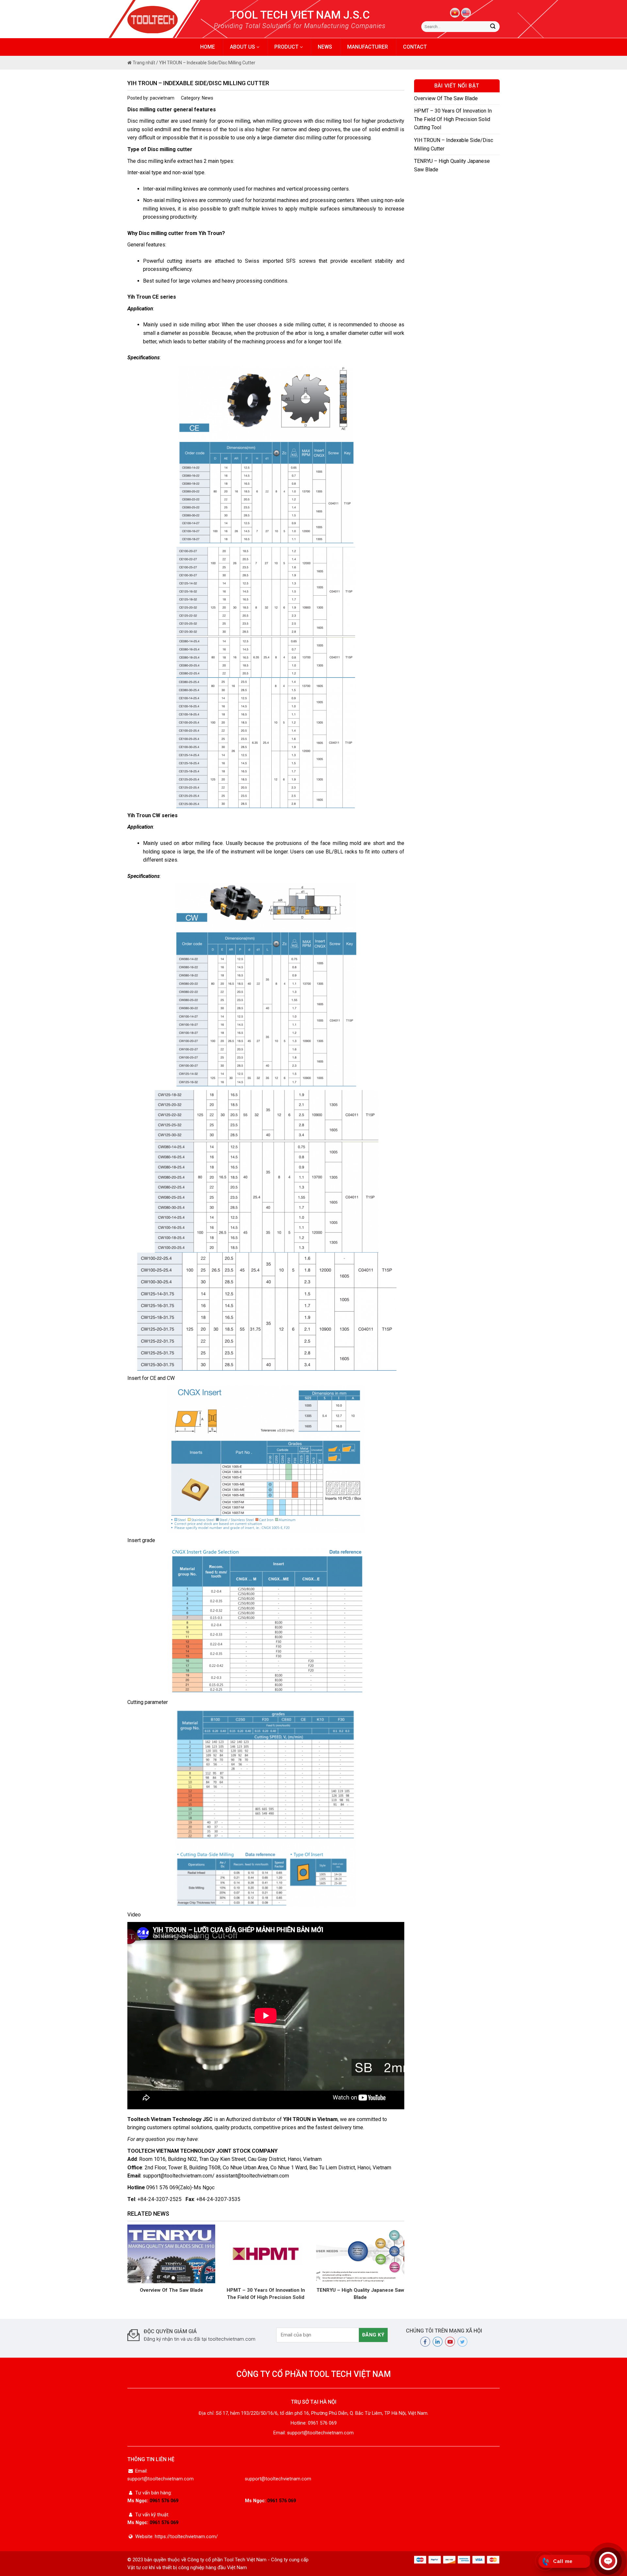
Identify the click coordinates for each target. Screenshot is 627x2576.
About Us (243, 47)
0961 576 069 (164, 2501)
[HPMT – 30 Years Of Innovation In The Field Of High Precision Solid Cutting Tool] (266, 2253)
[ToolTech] (164, 20)
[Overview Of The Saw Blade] (171, 2253)
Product (287, 47)
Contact (415, 47)
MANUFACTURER (368, 47)
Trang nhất (143, 63)
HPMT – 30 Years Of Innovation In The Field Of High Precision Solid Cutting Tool (266, 2294)
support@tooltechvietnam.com (177, 2176)
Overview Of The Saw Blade (171, 2290)
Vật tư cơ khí (141, 2568)
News (325, 47)
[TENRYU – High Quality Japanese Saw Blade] (360, 2253)
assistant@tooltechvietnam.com (252, 2176)
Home (208, 47)
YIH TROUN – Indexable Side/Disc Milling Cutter (454, 144)
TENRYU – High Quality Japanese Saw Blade (360, 2294)
